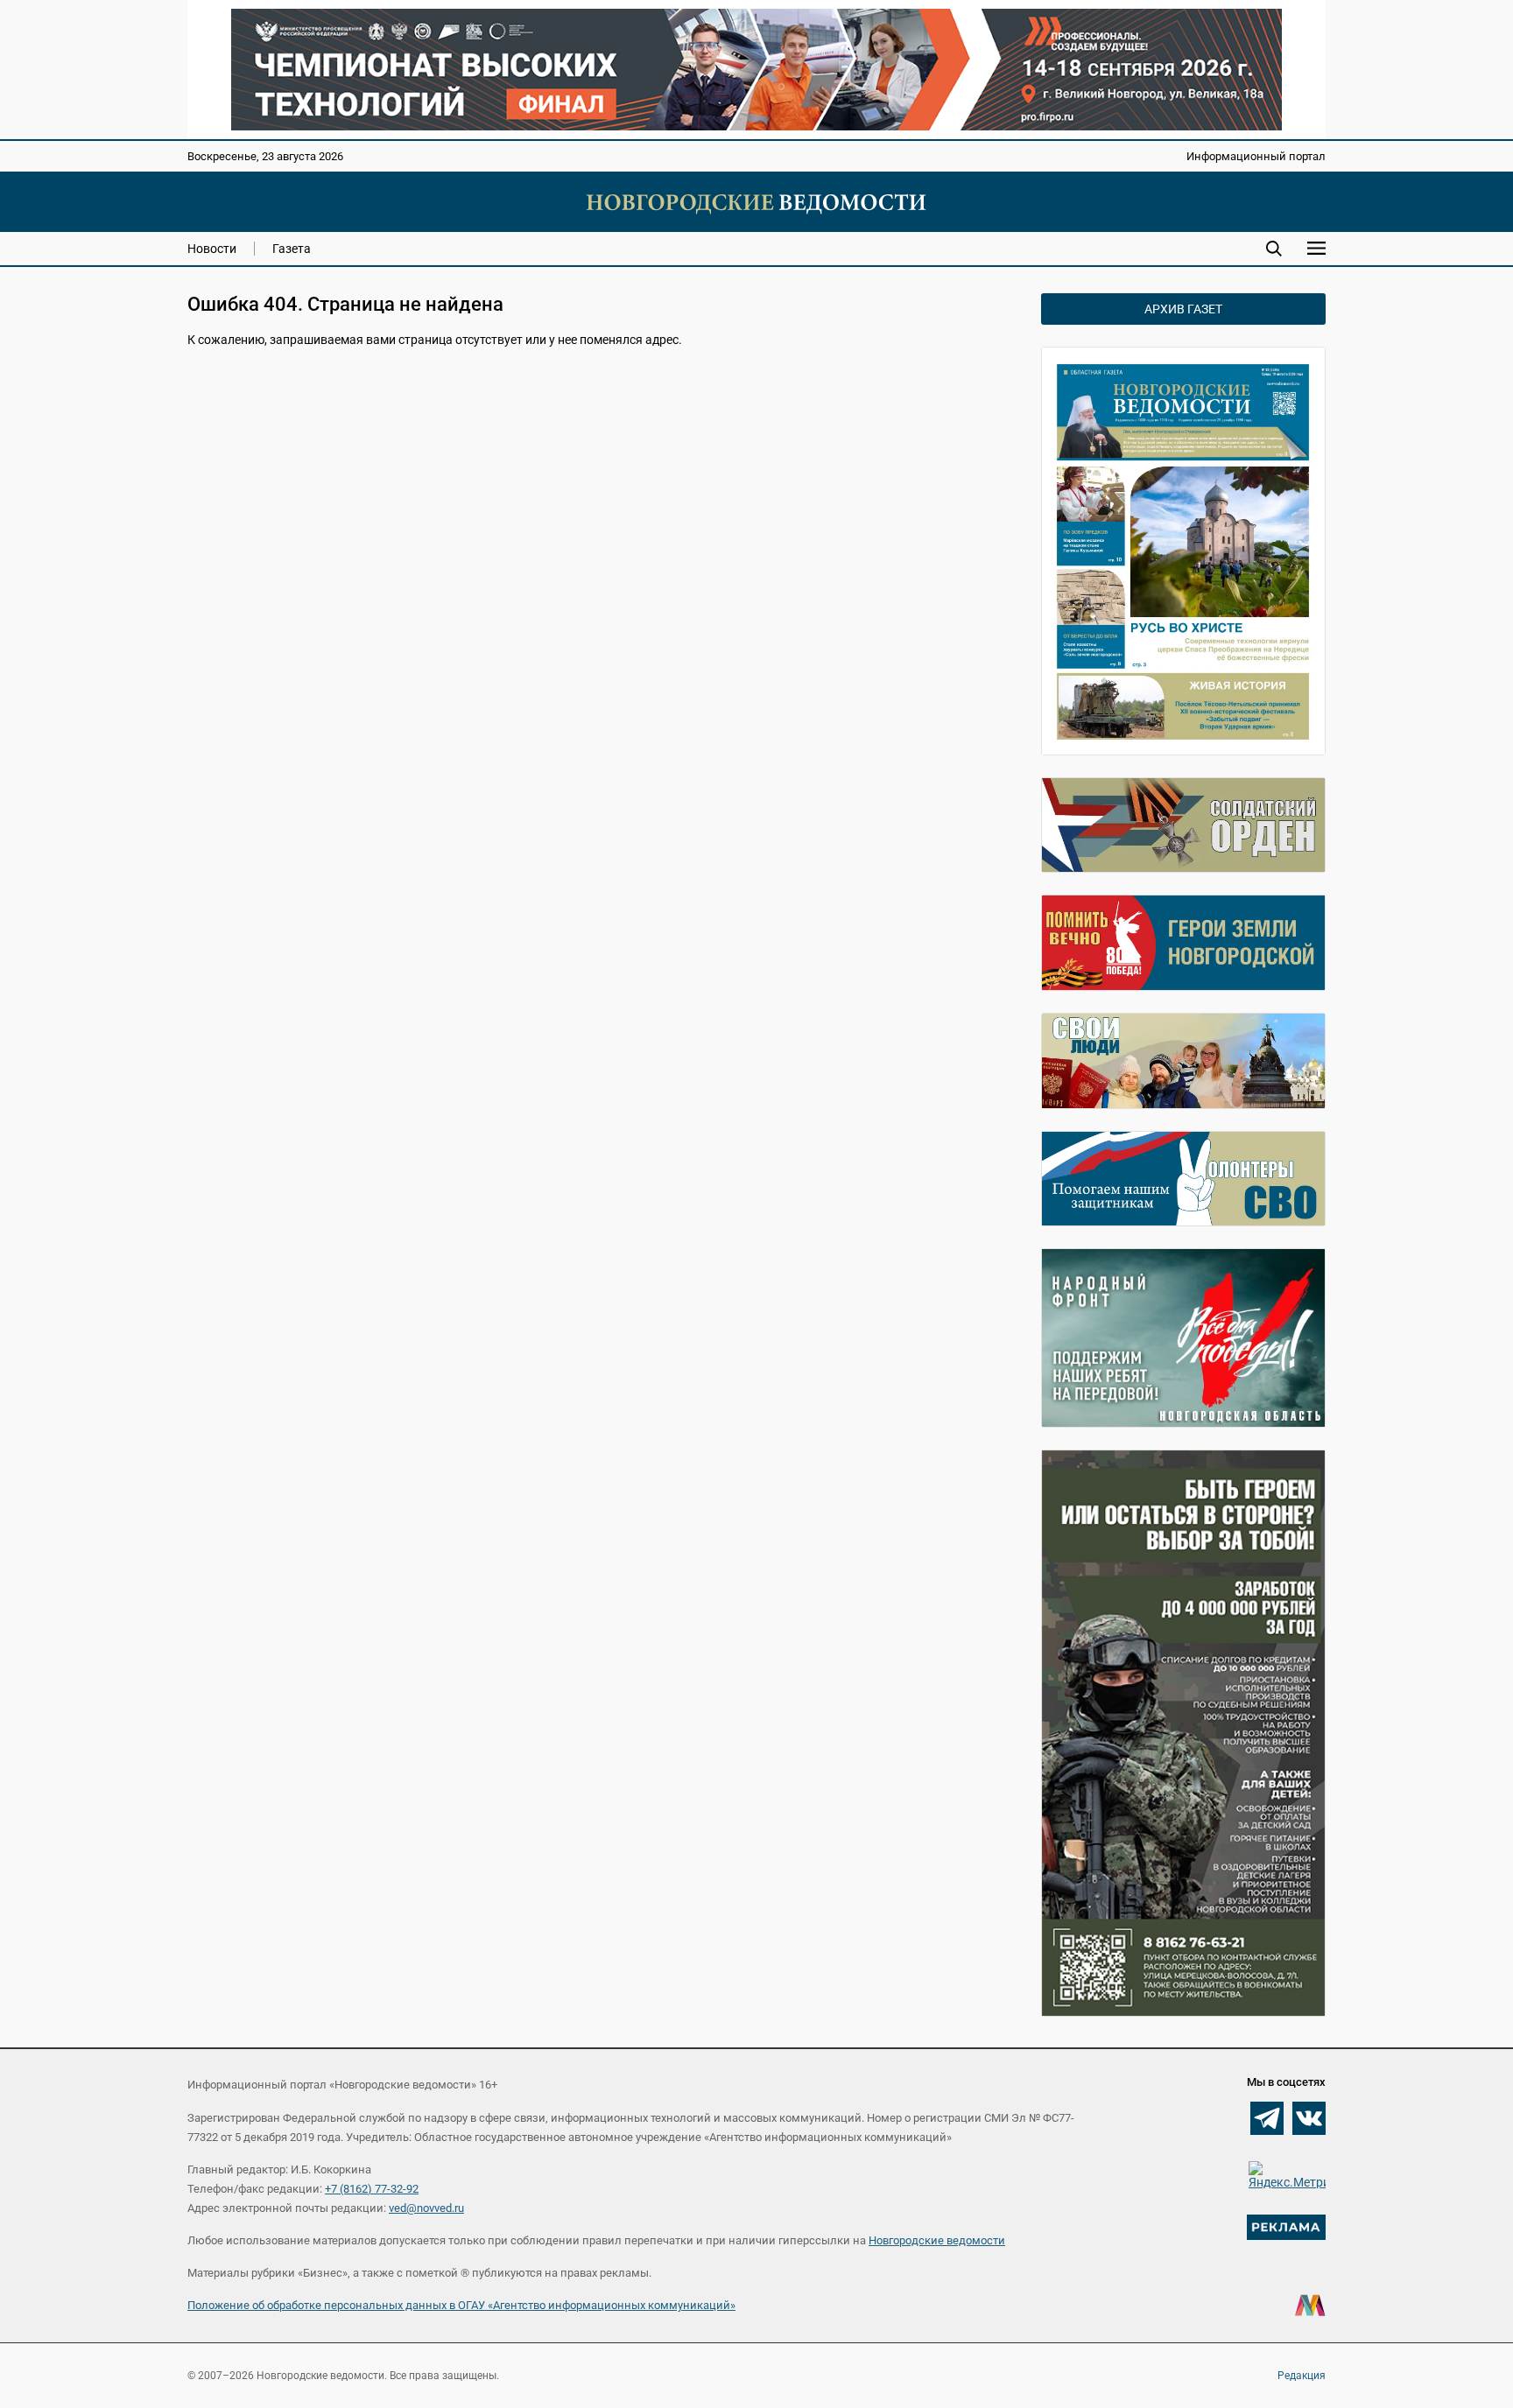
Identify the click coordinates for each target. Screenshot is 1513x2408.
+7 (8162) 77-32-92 (372, 2189)
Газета (292, 249)
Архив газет (1183, 309)
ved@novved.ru (426, 2208)
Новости (212, 249)
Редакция (1302, 2376)
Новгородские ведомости (937, 2240)
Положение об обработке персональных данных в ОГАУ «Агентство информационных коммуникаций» (461, 2305)
